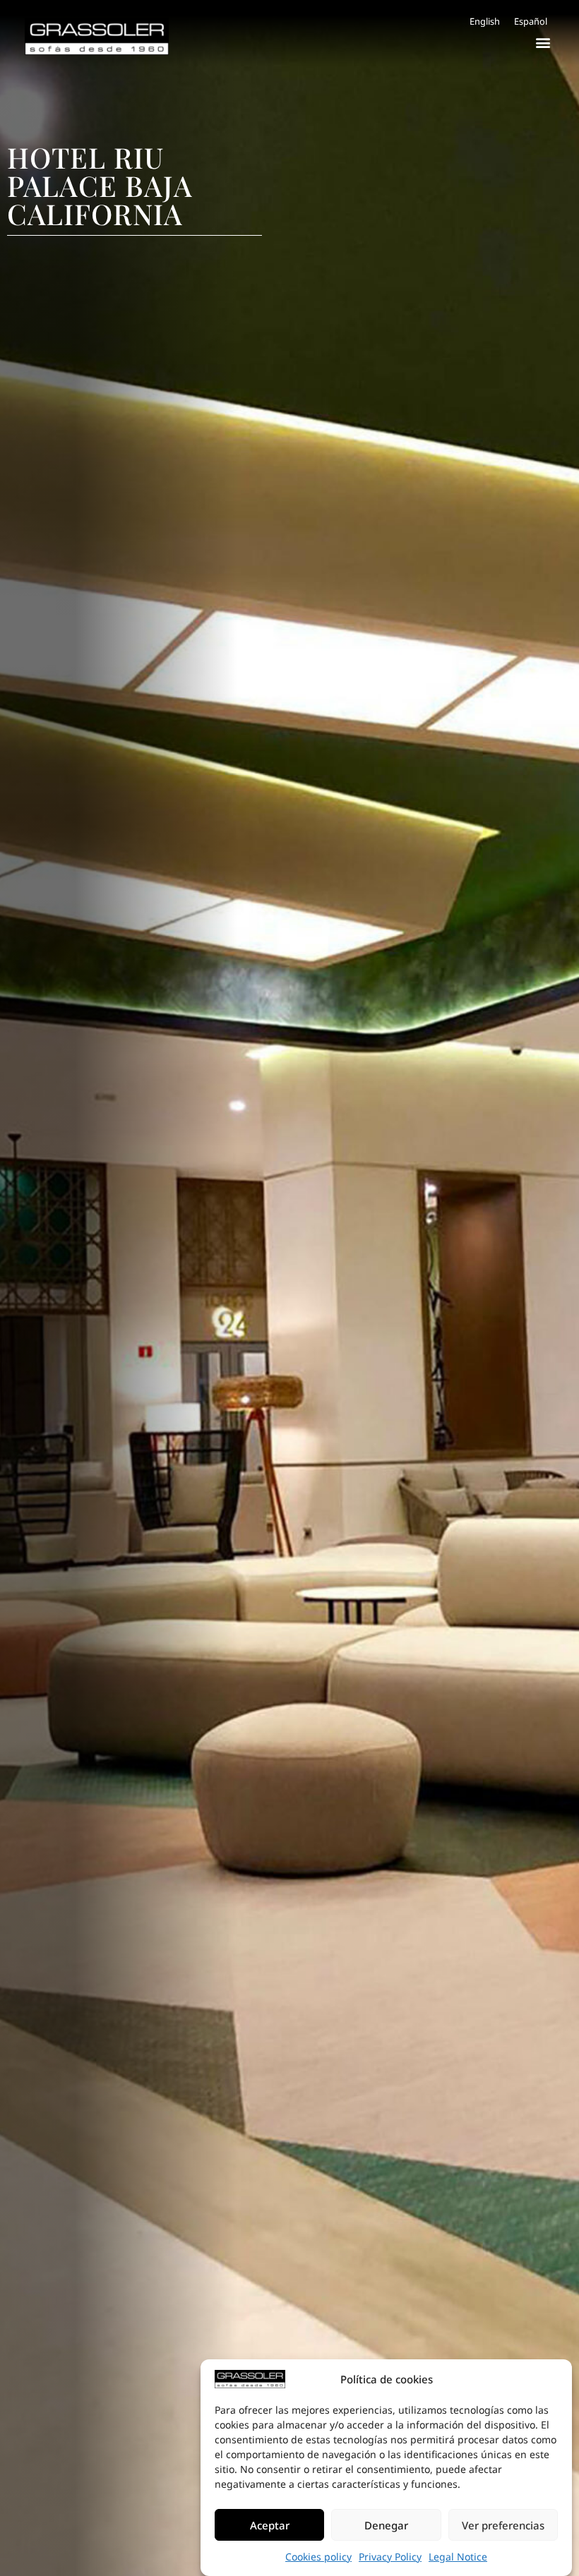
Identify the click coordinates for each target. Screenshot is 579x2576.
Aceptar (270, 2525)
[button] (543, 42)
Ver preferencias (503, 2525)
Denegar (386, 2525)
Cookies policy (318, 2557)
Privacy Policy (390, 2557)
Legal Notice (458, 2557)
